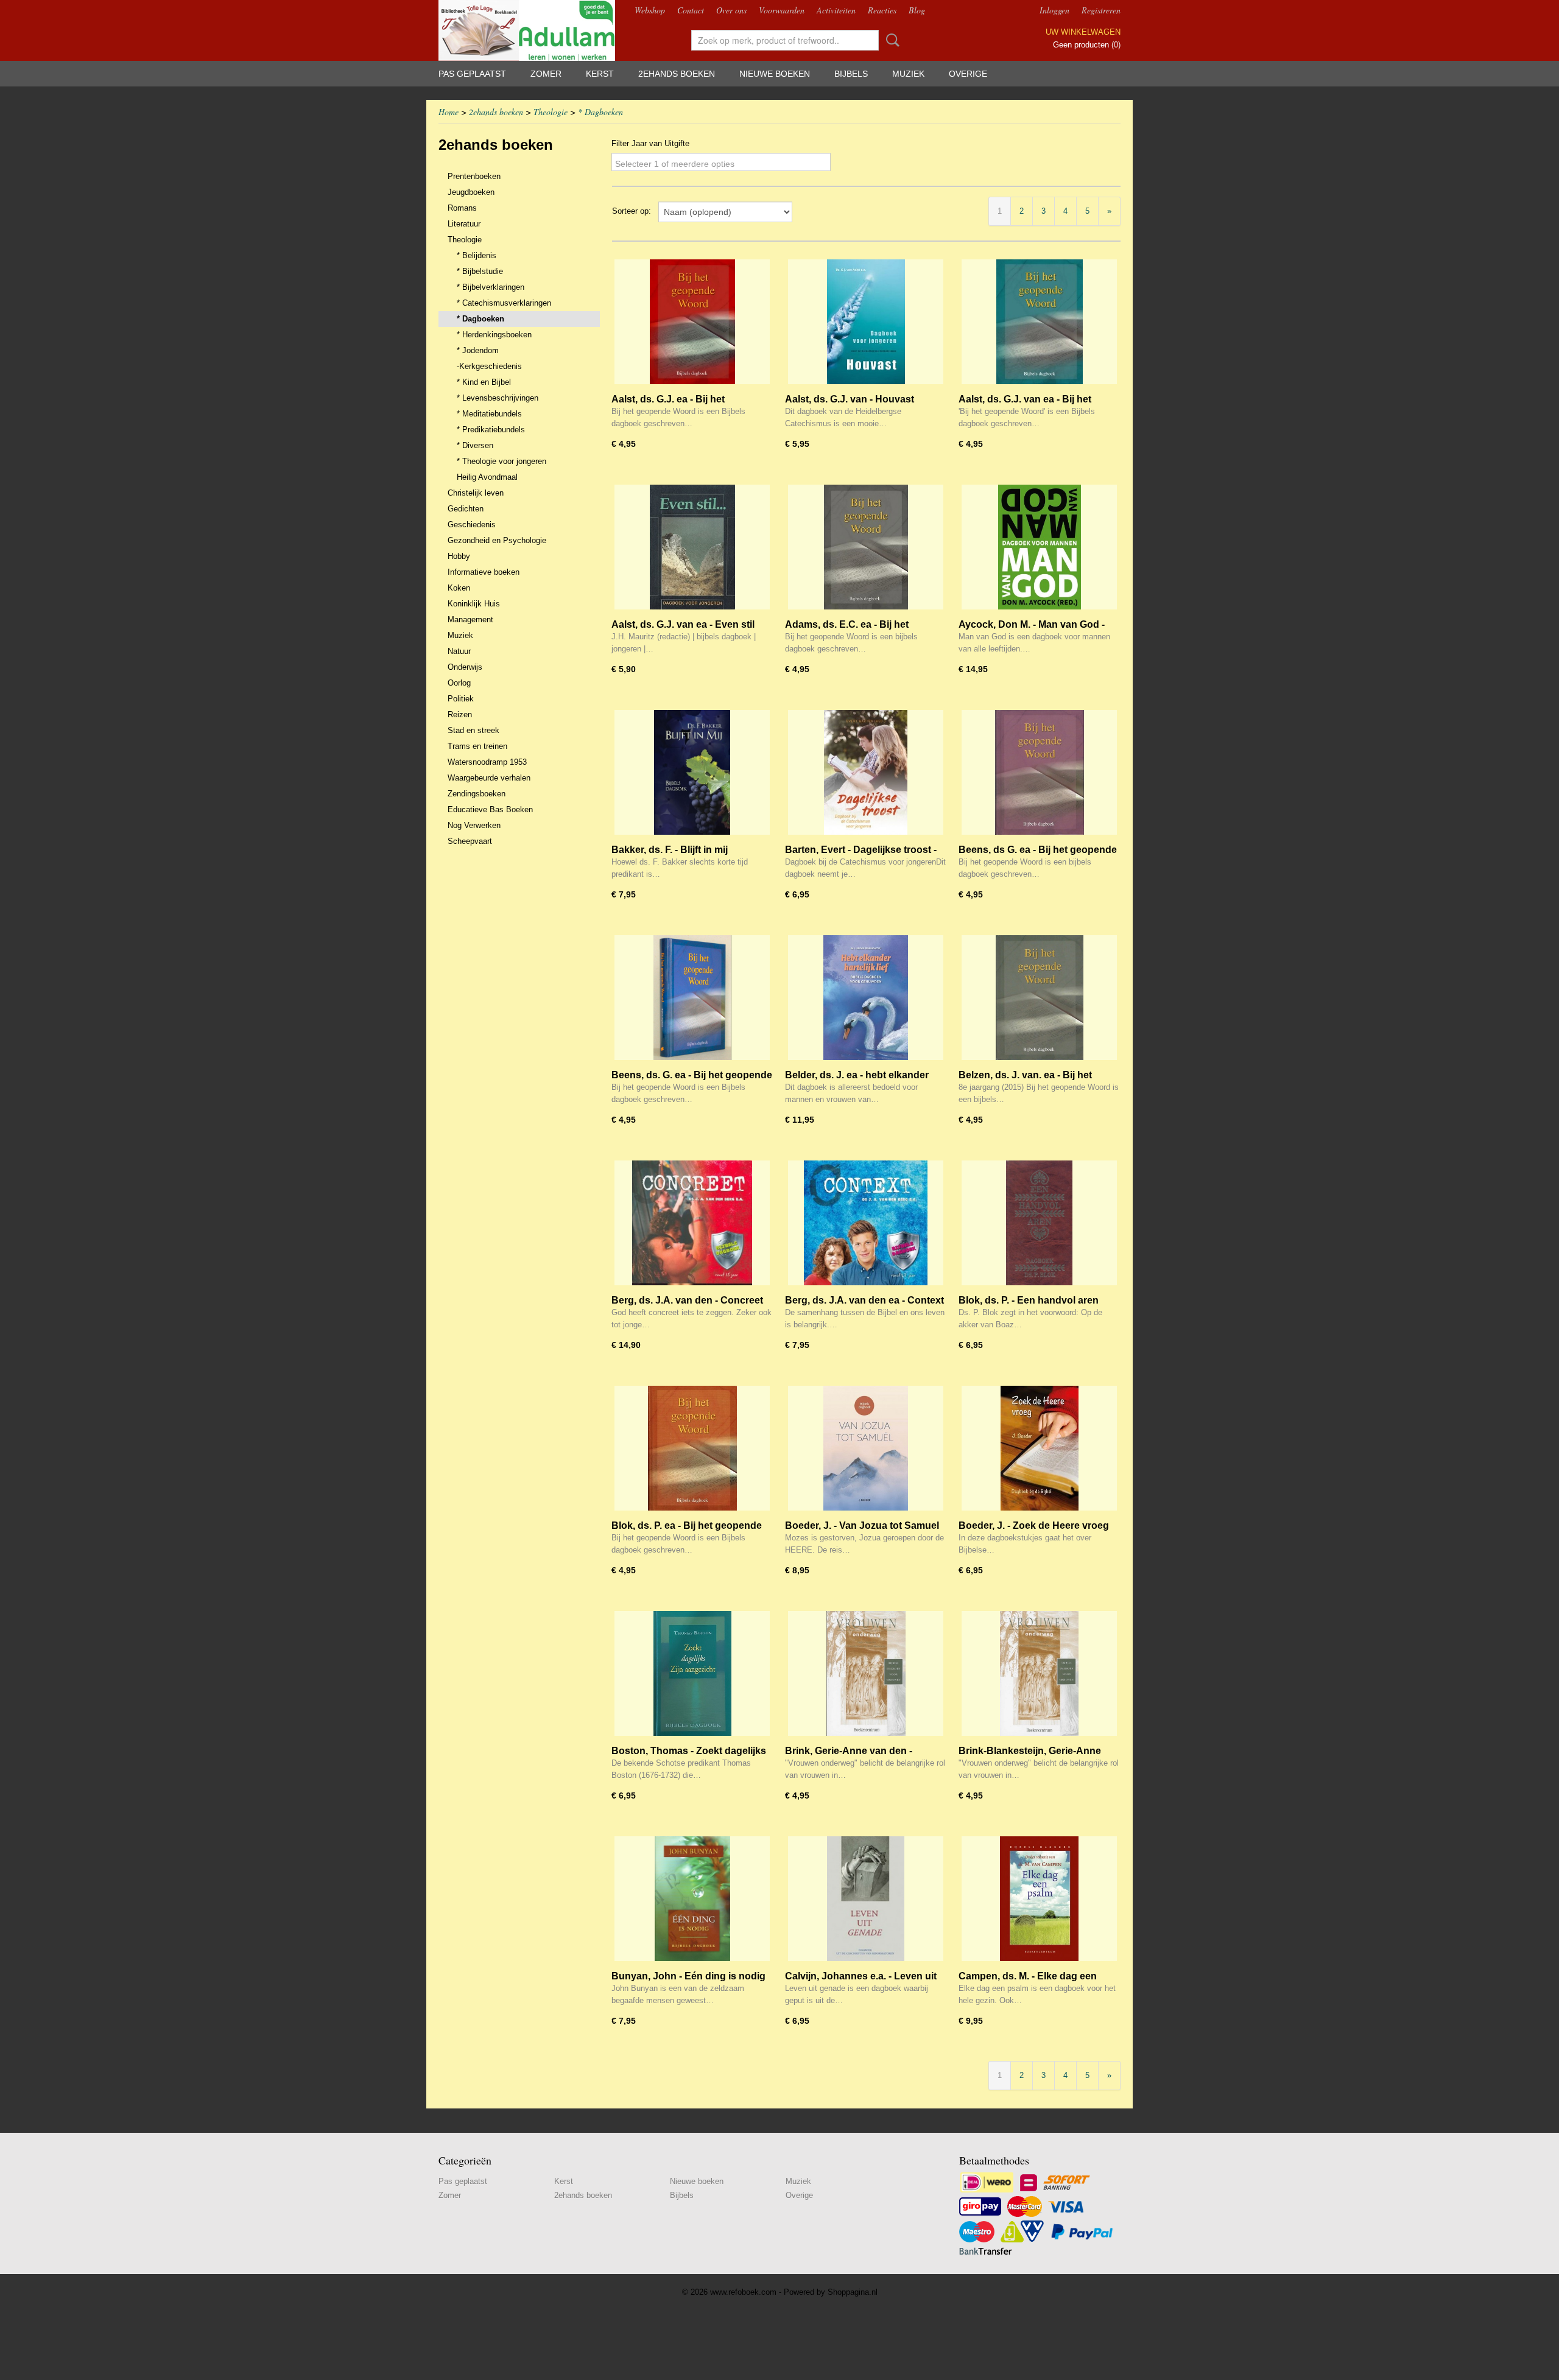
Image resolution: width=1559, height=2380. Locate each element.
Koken (459, 588)
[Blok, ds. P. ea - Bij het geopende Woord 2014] (692, 1448)
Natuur (459, 651)
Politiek (461, 699)
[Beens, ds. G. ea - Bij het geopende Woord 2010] (692, 998)
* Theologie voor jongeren (501, 461)
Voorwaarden (782, 10)
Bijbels (851, 74)
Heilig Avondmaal (487, 477)
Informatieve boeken (484, 572)
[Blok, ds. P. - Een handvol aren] (1039, 1223)
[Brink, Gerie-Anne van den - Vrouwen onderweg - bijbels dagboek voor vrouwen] (866, 1673)
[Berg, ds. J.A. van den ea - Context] (866, 1223)
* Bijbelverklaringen (491, 287)
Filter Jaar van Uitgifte (650, 143)
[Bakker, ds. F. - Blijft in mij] (692, 772)
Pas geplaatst (472, 74)
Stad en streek (473, 730)
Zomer (546, 74)
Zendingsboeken (477, 794)
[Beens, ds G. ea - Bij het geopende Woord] (1039, 772)
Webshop (650, 10)
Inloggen (1054, 10)
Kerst (600, 74)
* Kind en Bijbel (484, 382)
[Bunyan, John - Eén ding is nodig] (692, 1899)
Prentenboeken (474, 176)
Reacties (882, 10)
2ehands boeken (677, 74)
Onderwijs (465, 667)
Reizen (460, 714)
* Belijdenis (477, 255)
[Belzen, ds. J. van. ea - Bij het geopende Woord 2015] (1039, 998)
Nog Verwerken (474, 825)
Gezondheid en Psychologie (497, 540)
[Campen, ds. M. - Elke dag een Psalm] (1039, 1899)
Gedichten (466, 509)
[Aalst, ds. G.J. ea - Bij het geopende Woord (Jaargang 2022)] (692, 322)
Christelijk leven (476, 493)
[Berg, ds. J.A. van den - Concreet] (692, 1223)
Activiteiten (836, 10)
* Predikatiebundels (491, 430)
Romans (462, 208)
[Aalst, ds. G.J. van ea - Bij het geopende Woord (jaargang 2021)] (1039, 322)
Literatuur (464, 224)
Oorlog (459, 683)
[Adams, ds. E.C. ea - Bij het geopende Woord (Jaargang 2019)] (866, 547)
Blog (917, 10)
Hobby (459, 556)
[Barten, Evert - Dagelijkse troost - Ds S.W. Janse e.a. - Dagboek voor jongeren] (866, 772)
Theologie (551, 112)
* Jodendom (478, 350)
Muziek (908, 74)
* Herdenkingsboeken (494, 335)
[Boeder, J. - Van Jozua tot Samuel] (866, 1448)
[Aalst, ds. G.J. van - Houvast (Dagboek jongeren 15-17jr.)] (866, 322)
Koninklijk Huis (474, 604)
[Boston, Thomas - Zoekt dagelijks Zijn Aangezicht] (692, 1673)
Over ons (731, 10)
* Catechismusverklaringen (504, 303)
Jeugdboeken (471, 192)
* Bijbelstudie (480, 271)
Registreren (1101, 10)
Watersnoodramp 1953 (487, 762)
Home (449, 112)
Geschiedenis (472, 525)
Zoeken (890, 40)
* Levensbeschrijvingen (498, 398)
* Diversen (475, 445)
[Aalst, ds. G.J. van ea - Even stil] (692, 547)
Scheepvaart (470, 841)
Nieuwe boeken (775, 74)
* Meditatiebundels (489, 414)
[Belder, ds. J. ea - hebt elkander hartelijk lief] (866, 998)
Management (470, 620)
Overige (968, 74)
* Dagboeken (600, 112)
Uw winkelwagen (1083, 32)
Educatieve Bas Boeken (490, 809)
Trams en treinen (477, 746)
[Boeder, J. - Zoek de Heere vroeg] (1039, 1448)
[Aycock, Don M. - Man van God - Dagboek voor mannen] (1039, 547)
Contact (691, 10)
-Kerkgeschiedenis (489, 366)
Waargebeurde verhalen (489, 778)
